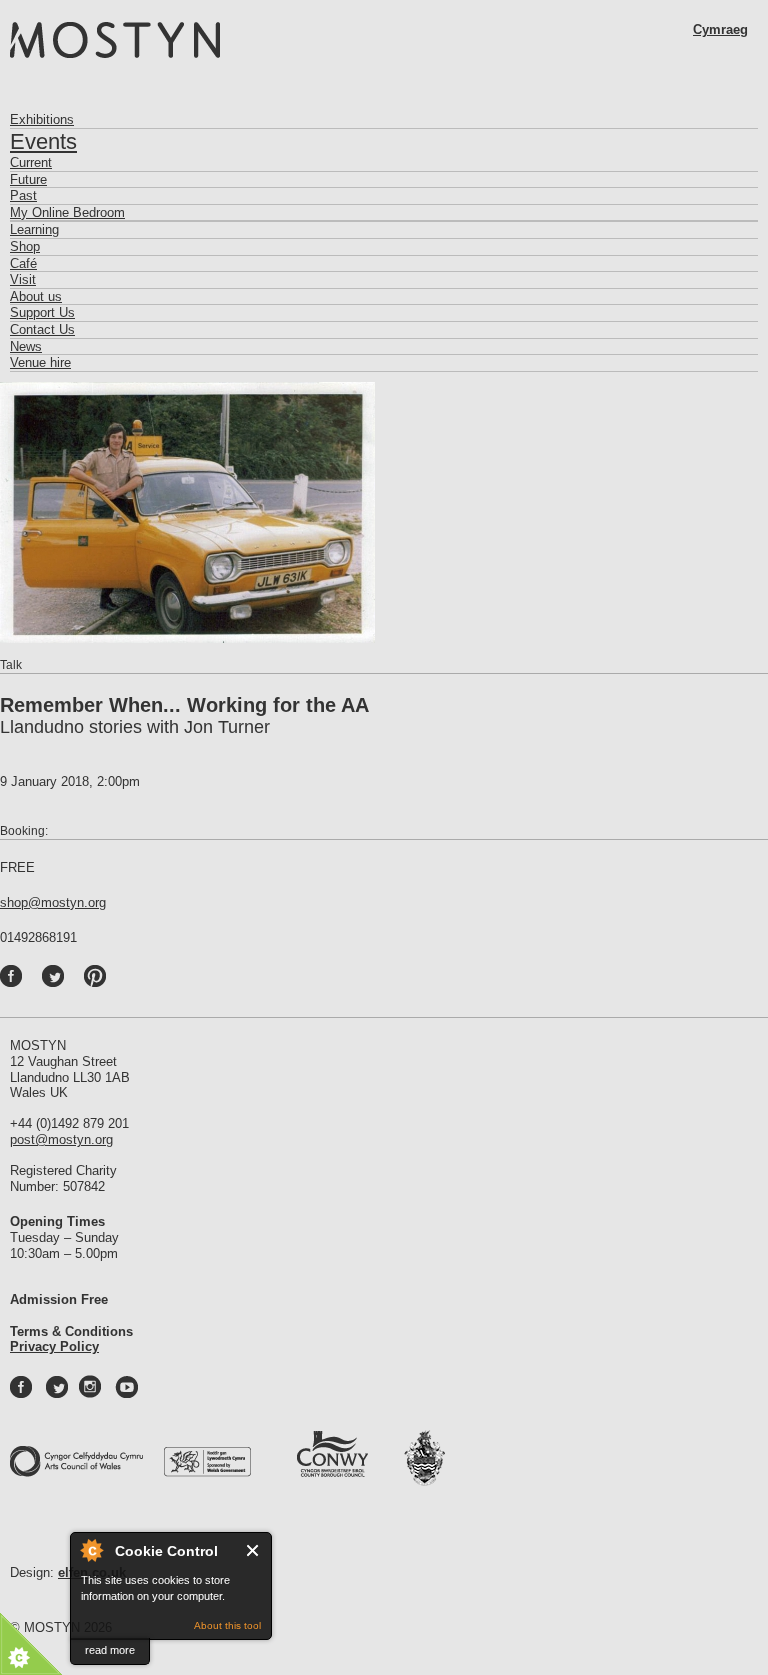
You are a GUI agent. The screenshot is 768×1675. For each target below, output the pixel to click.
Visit (23, 279)
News (26, 346)
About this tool (227, 1625)
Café (23, 263)
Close (253, 1550)
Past (23, 195)
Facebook (32, 981)
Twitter (74, 981)
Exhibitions (42, 119)
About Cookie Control (91, 1550)
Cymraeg (720, 29)
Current (31, 162)
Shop (25, 246)
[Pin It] (100, 981)
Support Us (42, 312)
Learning (34, 229)
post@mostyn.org (61, 1139)
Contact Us (42, 329)
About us (36, 296)
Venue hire (40, 362)
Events (43, 141)
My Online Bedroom (67, 212)
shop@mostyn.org (53, 902)
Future (28, 179)
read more (110, 1650)
